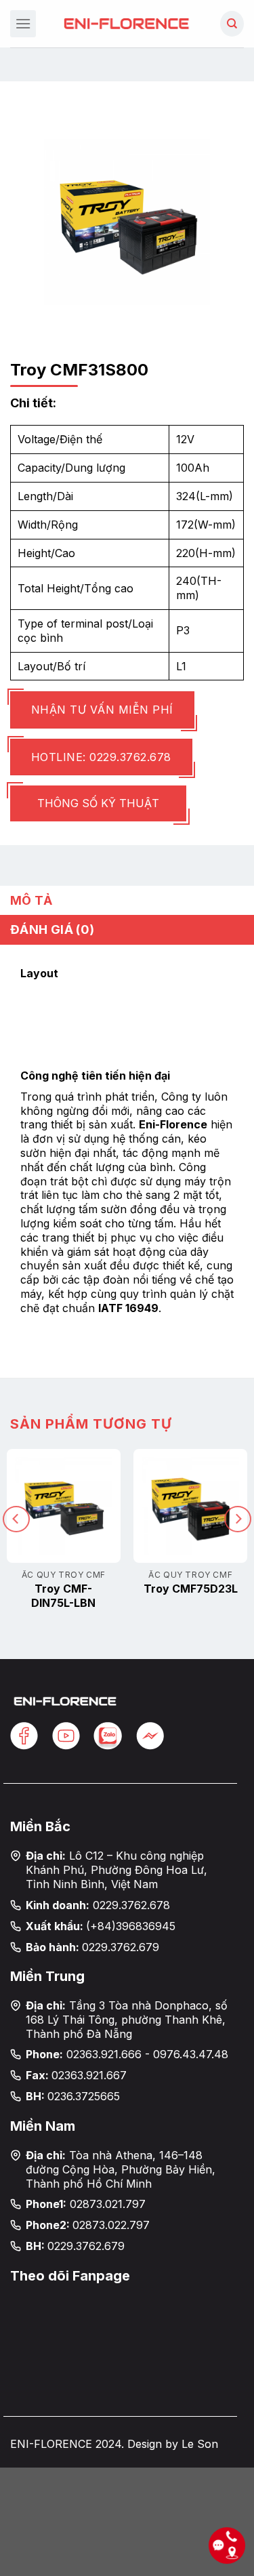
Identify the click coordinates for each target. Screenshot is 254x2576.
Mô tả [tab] (31, 900)
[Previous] (16, 1519)
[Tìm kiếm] (232, 24)
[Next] (238, 1519)
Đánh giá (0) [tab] (52, 929)
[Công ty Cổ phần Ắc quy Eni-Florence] (127, 23)
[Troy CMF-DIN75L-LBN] (64, 1506)
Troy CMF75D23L (191, 1589)
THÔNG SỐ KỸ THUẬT (98, 803)
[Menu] (23, 23)
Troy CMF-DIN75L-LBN (63, 1596)
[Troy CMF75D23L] (190, 1506)
